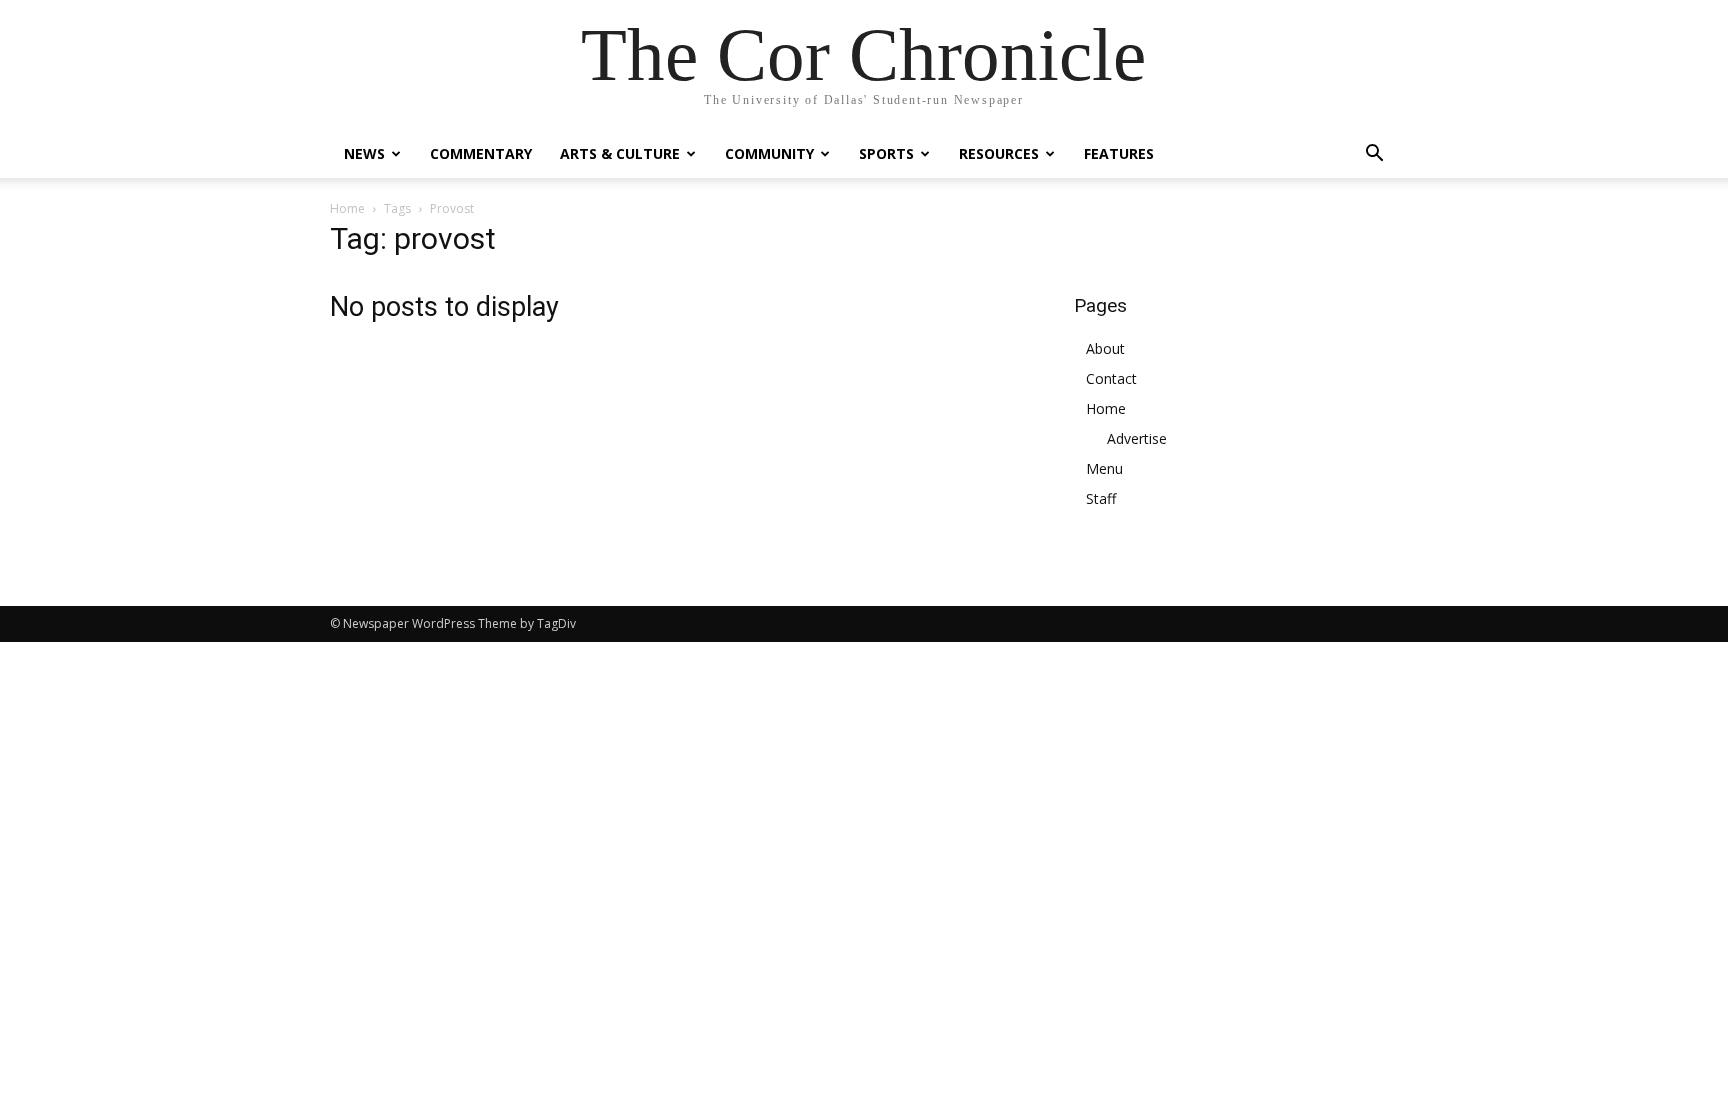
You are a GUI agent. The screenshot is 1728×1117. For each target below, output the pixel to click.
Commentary (481, 153)
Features (1119, 153)
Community (769, 153)
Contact (1111, 378)
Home (347, 208)
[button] (1374, 155)
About (1105, 348)
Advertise (1137, 438)
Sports (886, 153)
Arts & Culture (620, 153)
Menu (1104, 468)
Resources (999, 153)
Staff (1101, 498)
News (364, 153)
